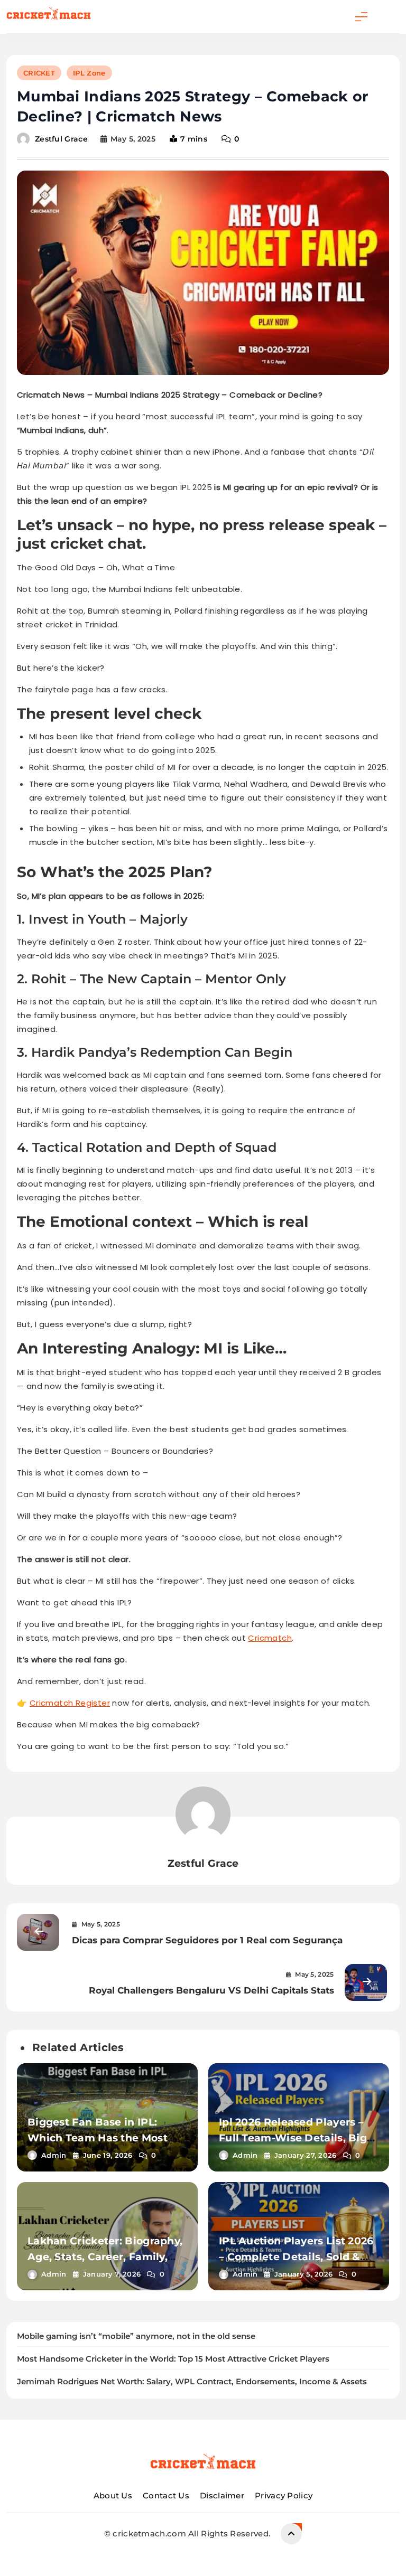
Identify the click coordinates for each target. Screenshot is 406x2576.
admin (54, 2155)
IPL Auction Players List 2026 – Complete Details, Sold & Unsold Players (296, 2257)
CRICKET (39, 73)
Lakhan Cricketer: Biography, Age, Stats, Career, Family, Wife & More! (105, 2257)
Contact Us (166, 2495)
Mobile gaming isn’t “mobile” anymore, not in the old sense (136, 2336)
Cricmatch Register (70, 1703)
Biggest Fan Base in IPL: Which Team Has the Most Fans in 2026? (98, 2138)
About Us (113, 2495)
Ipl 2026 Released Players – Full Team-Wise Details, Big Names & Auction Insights (293, 2138)
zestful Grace (61, 139)
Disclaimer (222, 2495)
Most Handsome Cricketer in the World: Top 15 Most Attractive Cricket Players (173, 2359)
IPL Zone (89, 73)
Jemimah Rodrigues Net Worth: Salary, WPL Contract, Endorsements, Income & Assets (192, 2382)
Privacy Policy (284, 2495)
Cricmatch (270, 1638)
